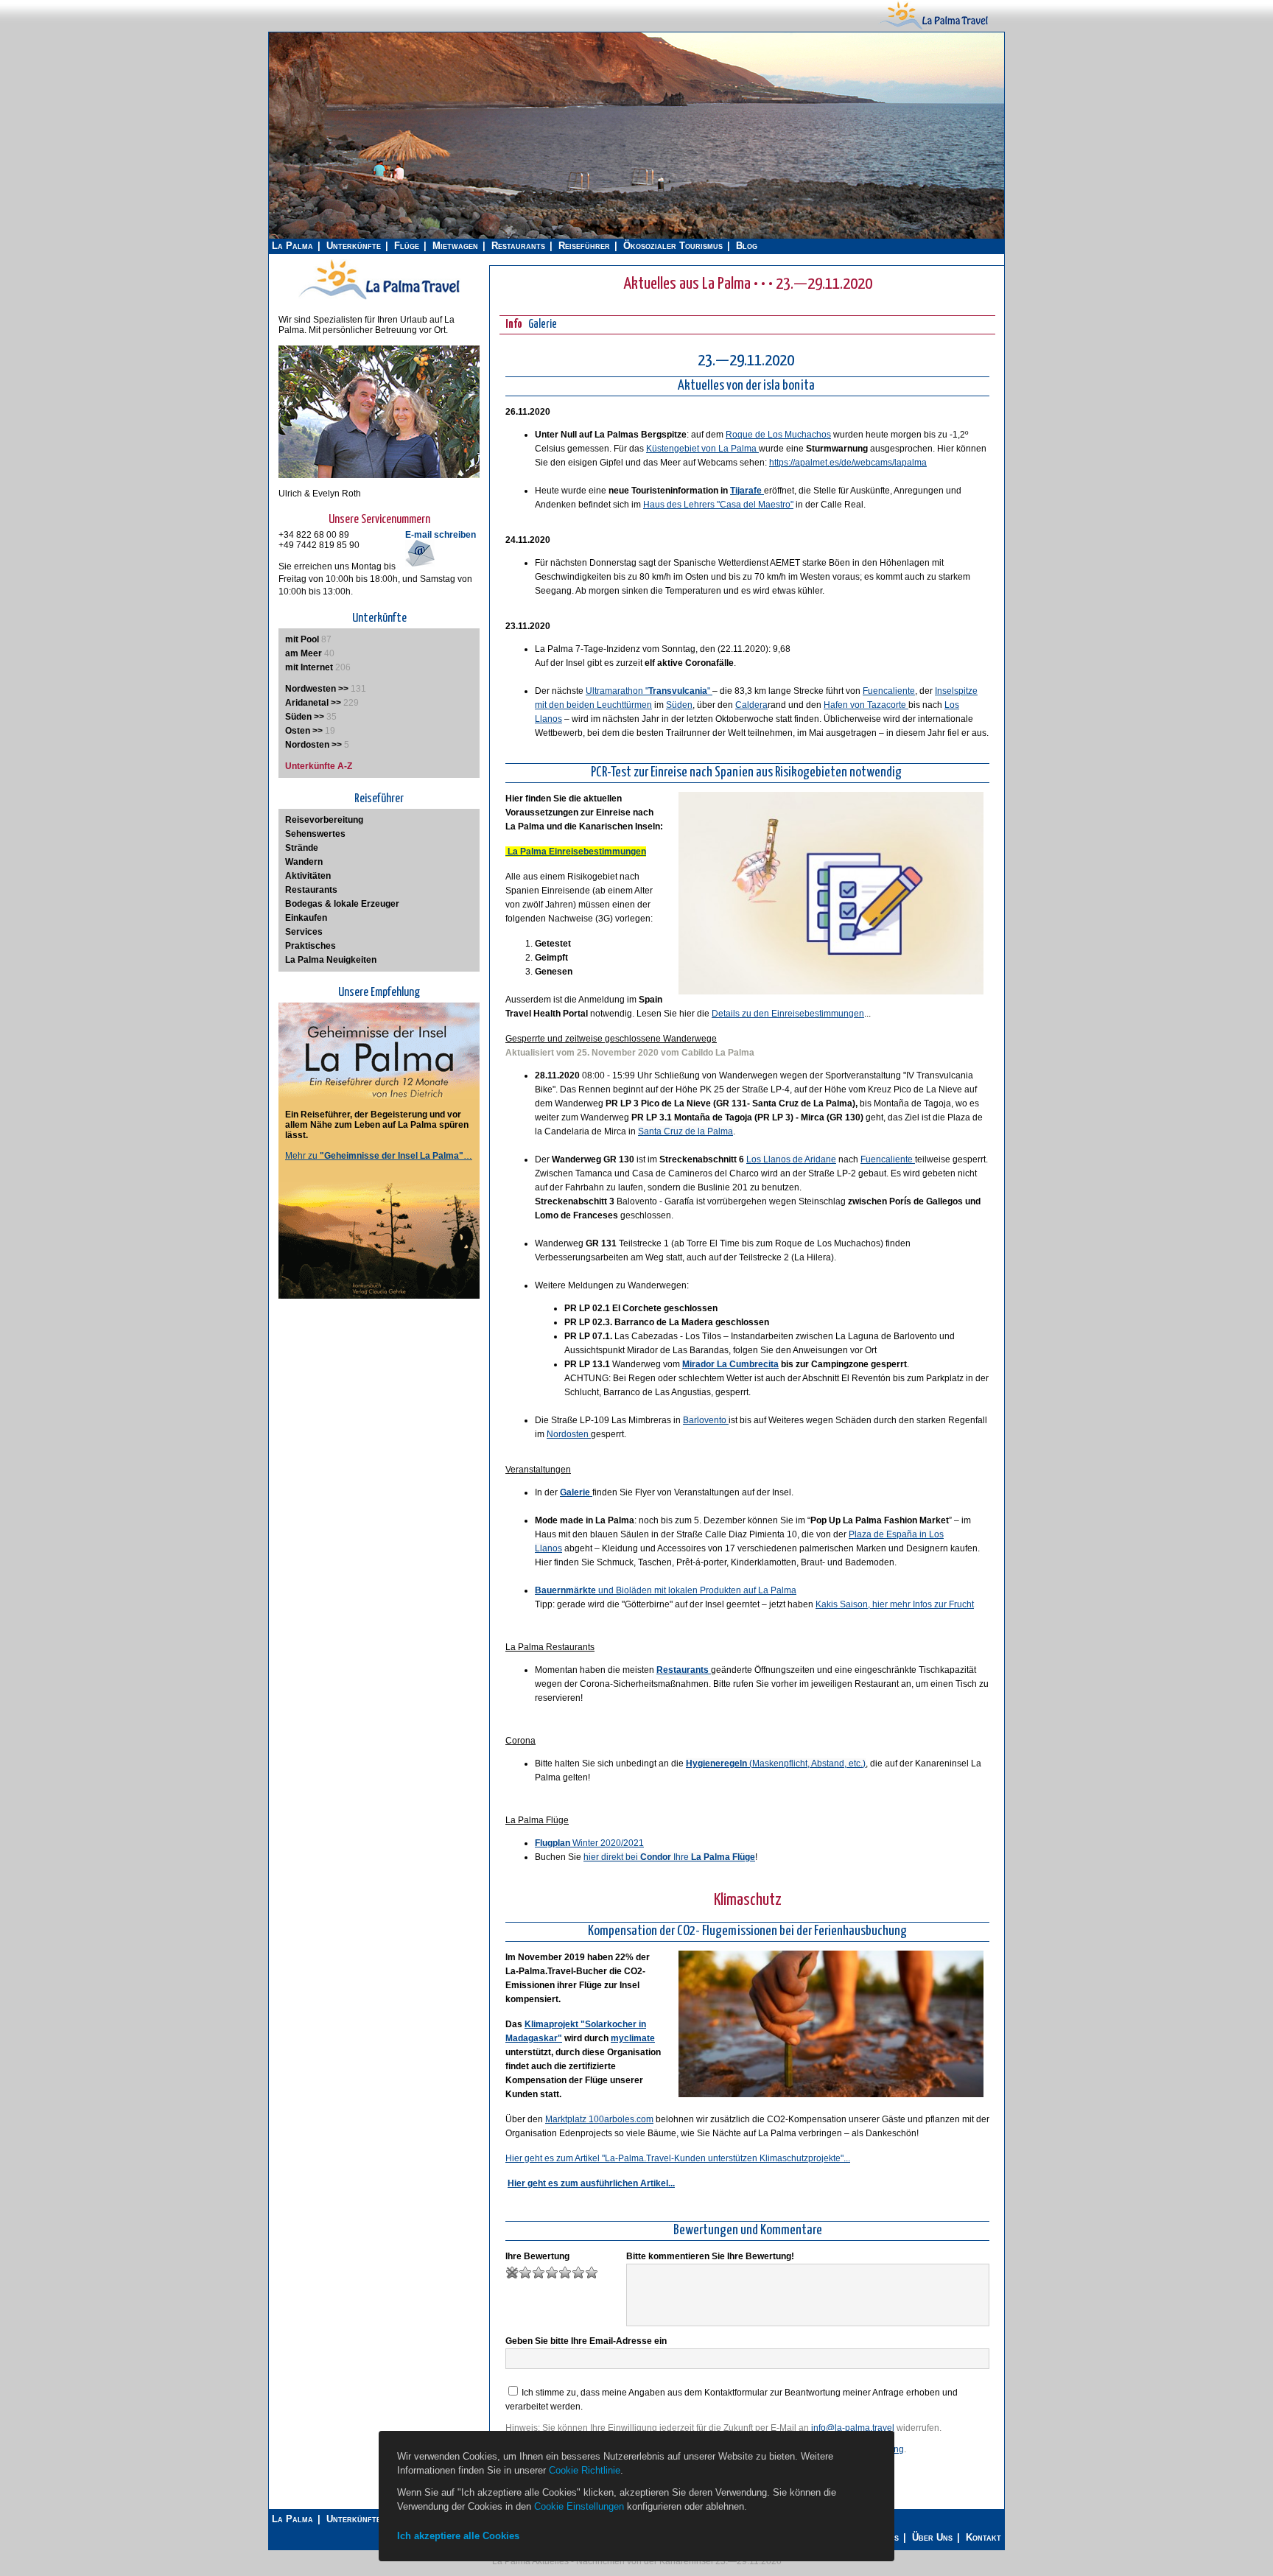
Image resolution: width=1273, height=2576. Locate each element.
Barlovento (706, 1420)
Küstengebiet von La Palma (702, 449)
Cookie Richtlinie (585, 2470)
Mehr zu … (379, 1156)
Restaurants (518, 246)
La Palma (292, 246)
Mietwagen (455, 246)
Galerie (543, 324)
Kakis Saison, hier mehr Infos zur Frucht (895, 1604)
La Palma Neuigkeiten (331, 960)
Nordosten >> (313, 745)
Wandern (304, 862)
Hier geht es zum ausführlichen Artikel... (591, 2183)
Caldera (751, 705)
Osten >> (304, 731)
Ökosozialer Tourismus (673, 246)
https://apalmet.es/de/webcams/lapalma (848, 463)
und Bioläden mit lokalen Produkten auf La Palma (666, 1590)
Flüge (407, 246)
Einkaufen (306, 918)
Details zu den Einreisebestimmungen (788, 1014)
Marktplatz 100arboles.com (599, 2119)
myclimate (633, 2038)
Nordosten (569, 1434)
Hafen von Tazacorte (866, 705)
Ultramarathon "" (649, 691)
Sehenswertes (315, 834)
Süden (679, 705)
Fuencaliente (889, 691)
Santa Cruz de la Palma (685, 1131)
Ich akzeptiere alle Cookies (458, 2536)
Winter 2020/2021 (589, 1843)
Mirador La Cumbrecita (730, 1364)
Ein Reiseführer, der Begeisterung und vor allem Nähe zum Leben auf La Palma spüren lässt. (377, 1125)
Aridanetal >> (313, 703)
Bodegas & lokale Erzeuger (342, 904)
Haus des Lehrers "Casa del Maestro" (718, 505)
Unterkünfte (354, 246)
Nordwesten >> (317, 689)
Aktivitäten (308, 876)
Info (514, 324)
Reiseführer (584, 246)
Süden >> (305, 717)
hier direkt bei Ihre (669, 1857)
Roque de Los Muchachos (778, 435)
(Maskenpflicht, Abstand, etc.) (776, 1763)
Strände (302, 848)
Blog (747, 246)
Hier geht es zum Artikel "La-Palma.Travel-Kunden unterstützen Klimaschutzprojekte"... (678, 2158)
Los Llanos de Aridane (791, 1159)
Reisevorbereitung (324, 820)
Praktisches (311, 946)
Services (304, 932)
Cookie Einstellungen (579, 2506)
